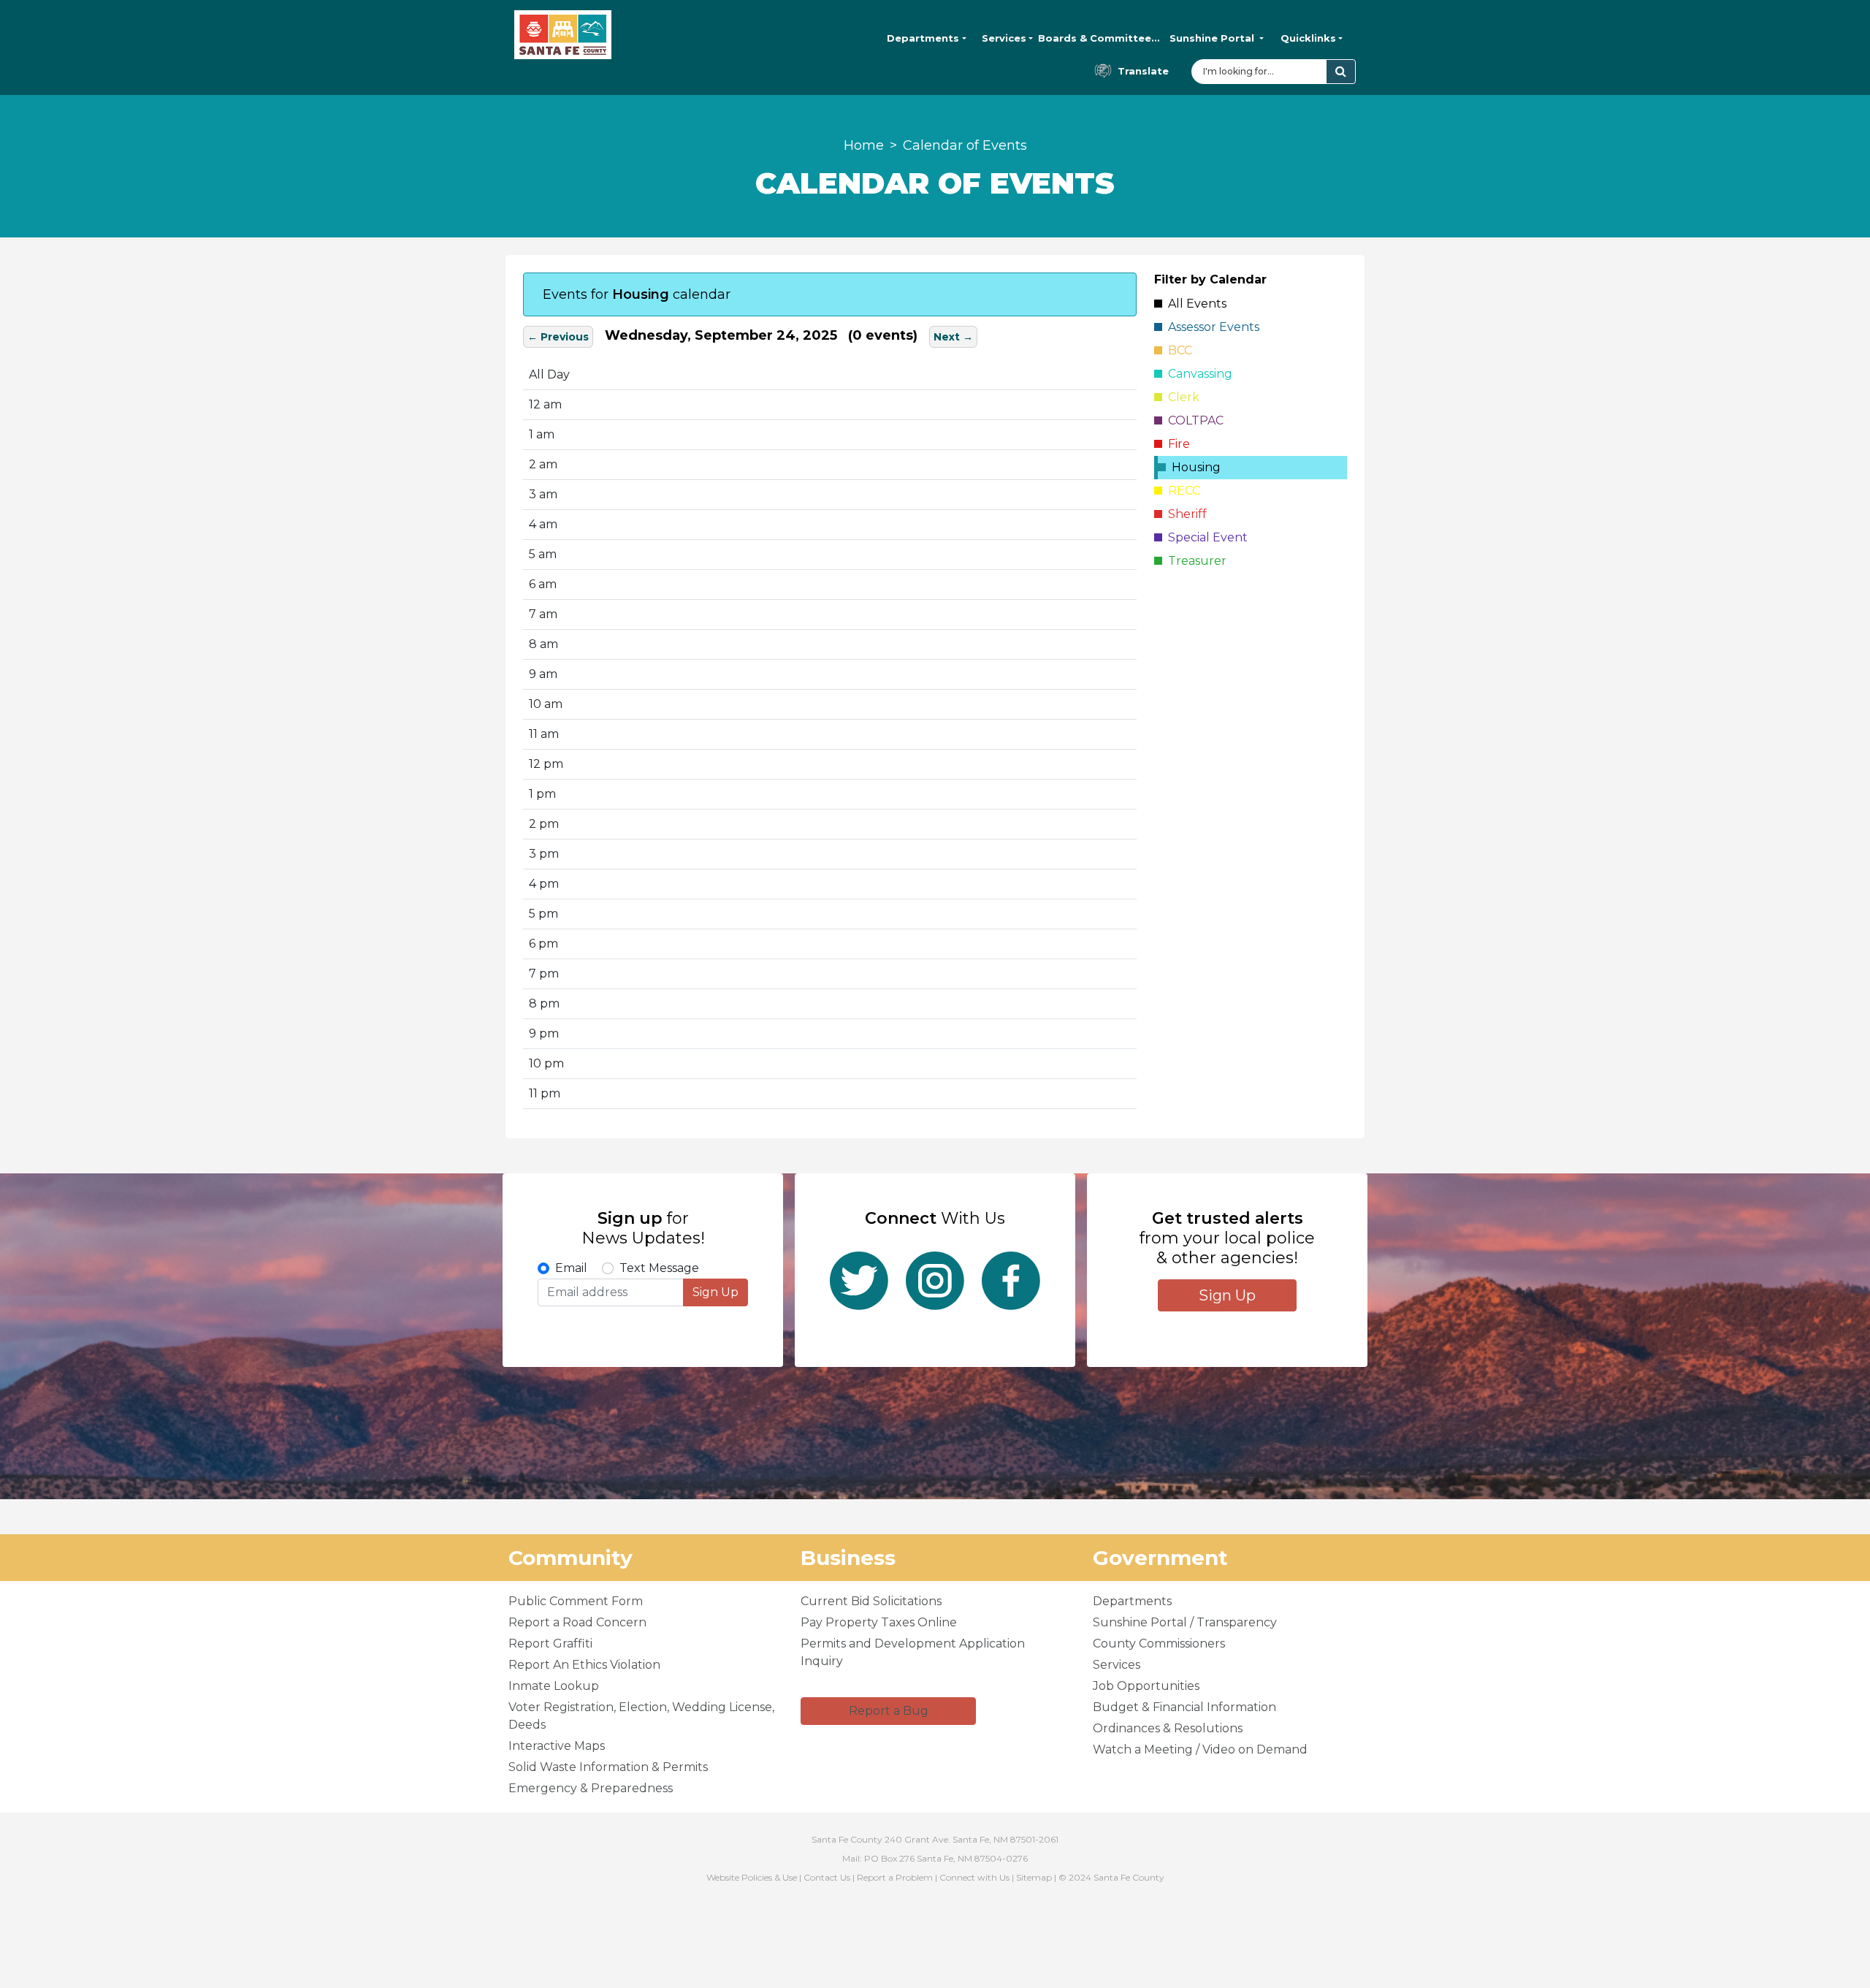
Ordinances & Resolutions (1168, 1728)
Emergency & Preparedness (591, 1788)
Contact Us (827, 1877)
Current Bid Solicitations (871, 1601)
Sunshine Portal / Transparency (1185, 1622)
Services (1004, 38)
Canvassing (1197, 374)
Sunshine (1212, 38)
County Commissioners (1159, 1644)
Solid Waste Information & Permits (608, 1767)
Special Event (1205, 537)
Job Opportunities (1146, 1686)
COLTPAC (1193, 420)
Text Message (659, 1268)
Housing (1193, 467)
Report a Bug (889, 1711)
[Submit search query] (1341, 72)
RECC (1181, 491)
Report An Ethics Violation (584, 1665)
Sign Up (715, 1292)
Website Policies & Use (752, 1877)
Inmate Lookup (554, 1686)
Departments (923, 38)
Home (864, 145)
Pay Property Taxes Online (879, 1622)
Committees (1099, 38)
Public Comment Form (576, 1601)
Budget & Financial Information (1184, 1707)
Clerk (1181, 397)
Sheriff (1184, 514)
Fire (1176, 444)
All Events (1194, 304)
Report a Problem (895, 1877)
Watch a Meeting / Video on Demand (1200, 1749)
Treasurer (1194, 561)
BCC (1177, 350)
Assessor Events (1211, 327)
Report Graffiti (550, 1644)
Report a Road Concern (577, 1622)
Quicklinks (1308, 38)
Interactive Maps (557, 1746)
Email (571, 1268)
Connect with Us (974, 1877)
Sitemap (1034, 1877)
